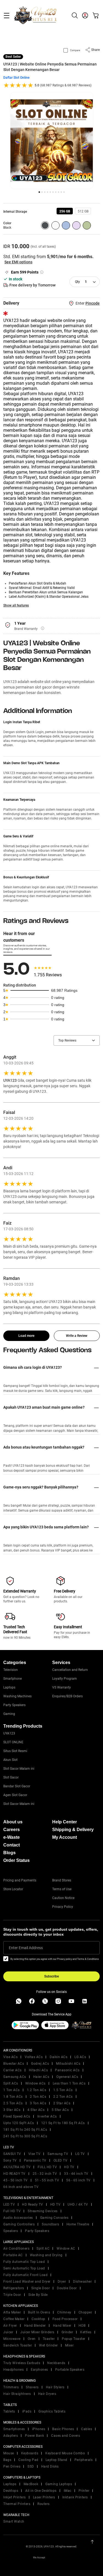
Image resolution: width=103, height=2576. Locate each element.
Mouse (9, 2453)
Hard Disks (50, 2466)
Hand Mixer (62, 2326)
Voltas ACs (34, 2057)
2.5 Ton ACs (13, 2103)
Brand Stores (62, 1880)
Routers (44, 2504)
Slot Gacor (11, 1777)
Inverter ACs (47, 2116)
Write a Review (77, 1336)
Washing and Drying (46, 2255)
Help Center (65, 1822)
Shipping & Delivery (73, 1830)
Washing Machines (17, 1696)
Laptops (9, 1687)
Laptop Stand (56, 2460)
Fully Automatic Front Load (25, 2275)
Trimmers (11, 2387)
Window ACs (35, 2083)
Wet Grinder (48, 2345)
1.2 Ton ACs (37, 2090)
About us (13, 1822)
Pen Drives (12, 2466)
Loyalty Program (65, 1679)
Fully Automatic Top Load (24, 2262)
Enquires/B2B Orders (67, 1696)
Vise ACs (10, 2057)
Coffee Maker (14, 2319)
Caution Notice (63, 1898)
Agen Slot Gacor (15, 1795)
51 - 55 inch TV (47, 2180)
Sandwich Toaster (18, 2345)
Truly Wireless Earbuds (22, 2363)
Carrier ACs (12, 2070)
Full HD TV (12, 2211)
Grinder (67, 2332)
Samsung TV (58, 2154)
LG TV (80, 2154)
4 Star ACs (36, 2110)
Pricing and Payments (20, 1880)
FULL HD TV (47, 2167)
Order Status (16, 1860)
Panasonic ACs (67, 2070)
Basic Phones (63, 2429)
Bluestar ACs (14, 2064)
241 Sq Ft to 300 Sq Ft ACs (25, 2136)
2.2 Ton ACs (63, 2097)
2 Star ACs (62, 2103)
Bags (7, 2460)
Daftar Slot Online (16, 78)
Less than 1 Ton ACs (69, 2083)
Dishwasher (82, 2282)
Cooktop (38, 2319)
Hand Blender (35, 2326)
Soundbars (51, 2224)
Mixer (69, 2345)
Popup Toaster (74, 2339)
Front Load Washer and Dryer (27, 2282)
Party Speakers (14, 1705)
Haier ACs (41, 2077)
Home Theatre (78, 2224)
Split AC (43, 2249)
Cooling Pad (28, 2460)
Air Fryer (10, 2326)
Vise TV (34, 2154)
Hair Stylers (55, 2387)
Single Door (41, 2288)
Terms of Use (62, 1889)
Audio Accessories (18, 2218)
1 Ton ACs (12, 2090)
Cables (87, 2429)
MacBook (31, 2484)
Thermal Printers (17, 2504)
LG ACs (80, 2057)
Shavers (32, 2387)
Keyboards (30, 2453)
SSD (31, 2466)
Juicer (8, 2332)
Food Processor (65, 2319)
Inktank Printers (75, 2497)
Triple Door (12, 2295)
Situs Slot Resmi (15, 1751)
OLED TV (61, 2160)
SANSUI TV (12, 2154)
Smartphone (12, 1679)
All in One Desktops (41, 2491)
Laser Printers (44, 2497)
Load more (26, 1336)
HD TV (69, 2167)
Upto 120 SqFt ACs (19, 2123)
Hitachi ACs (38, 2070)
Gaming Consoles (54, 2218)
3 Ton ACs (38, 2103)
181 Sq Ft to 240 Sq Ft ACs (25, 2130)
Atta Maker (12, 2312)
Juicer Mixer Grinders (37, 2332)
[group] (65, 211)
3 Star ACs (12, 2110)
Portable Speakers (70, 2370)
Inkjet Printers (15, 2497)
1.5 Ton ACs (63, 2090)
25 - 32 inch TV (45, 2174)
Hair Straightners (17, 2394)
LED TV (9, 2205)
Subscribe (51, 1976)
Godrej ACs (40, 2064)
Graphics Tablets (52, 2411)
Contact (12, 1845)
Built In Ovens (39, 2312)
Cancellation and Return (70, 1670)
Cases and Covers (66, 2436)
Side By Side (38, 2295)
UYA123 (9, 1733)
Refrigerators (14, 2288)
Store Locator (13, 1889)
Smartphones (14, 2429)
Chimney (64, 2312)
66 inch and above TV (21, 2187)
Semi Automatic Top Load (24, 2268)
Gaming (9, 1714)
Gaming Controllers (19, 2224)
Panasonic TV (35, 2160)
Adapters (11, 2436)
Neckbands (56, 2363)
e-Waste (12, 1837)
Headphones (13, 2370)
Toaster (49, 2339)
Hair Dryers (47, 2394)
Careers (12, 1830)
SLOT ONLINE (13, 1742)
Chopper (85, 2312)
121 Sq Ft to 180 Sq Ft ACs (63, 2123)
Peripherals (84, 2460)
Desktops (11, 2491)
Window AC (66, 2249)
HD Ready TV (33, 2205)
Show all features (16, 605)
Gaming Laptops (59, 2484)
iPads (27, 2411)
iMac (68, 2491)
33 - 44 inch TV (76, 2174)
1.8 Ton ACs (13, 2097)
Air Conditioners (16, 2249)
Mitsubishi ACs (68, 2064)
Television (11, 1670)
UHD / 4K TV (78, 2205)
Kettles (86, 2332)
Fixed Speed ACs (17, 2116)
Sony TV (10, 2160)
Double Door (67, 2288)
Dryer (62, 2282)
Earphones (39, 2370)
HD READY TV (14, 2174)
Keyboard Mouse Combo (65, 2453)
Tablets (9, 2411)
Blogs (9, 1853)
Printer (84, 2491)
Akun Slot (10, 1760)
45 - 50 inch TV (16, 2180)
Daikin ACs (59, 2057)
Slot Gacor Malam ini (19, 1769)
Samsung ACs (15, 2077)
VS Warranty (62, 1687)
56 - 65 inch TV (78, 2180)
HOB (82, 2326)
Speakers (11, 2231)
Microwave (12, 2339)
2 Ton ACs (38, 2097)
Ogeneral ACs (67, 2077)
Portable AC (13, 2255)
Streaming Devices (43, 2211)
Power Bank (34, 2436)
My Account (65, 1837)
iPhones (39, 2429)
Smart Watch (14, 2522)
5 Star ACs (60, 2110)
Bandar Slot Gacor (17, 1786)
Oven (32, 2339)
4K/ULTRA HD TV (17, 2167)
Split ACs (11, 2083)
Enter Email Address (26, 1948)
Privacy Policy (63, 1907)
